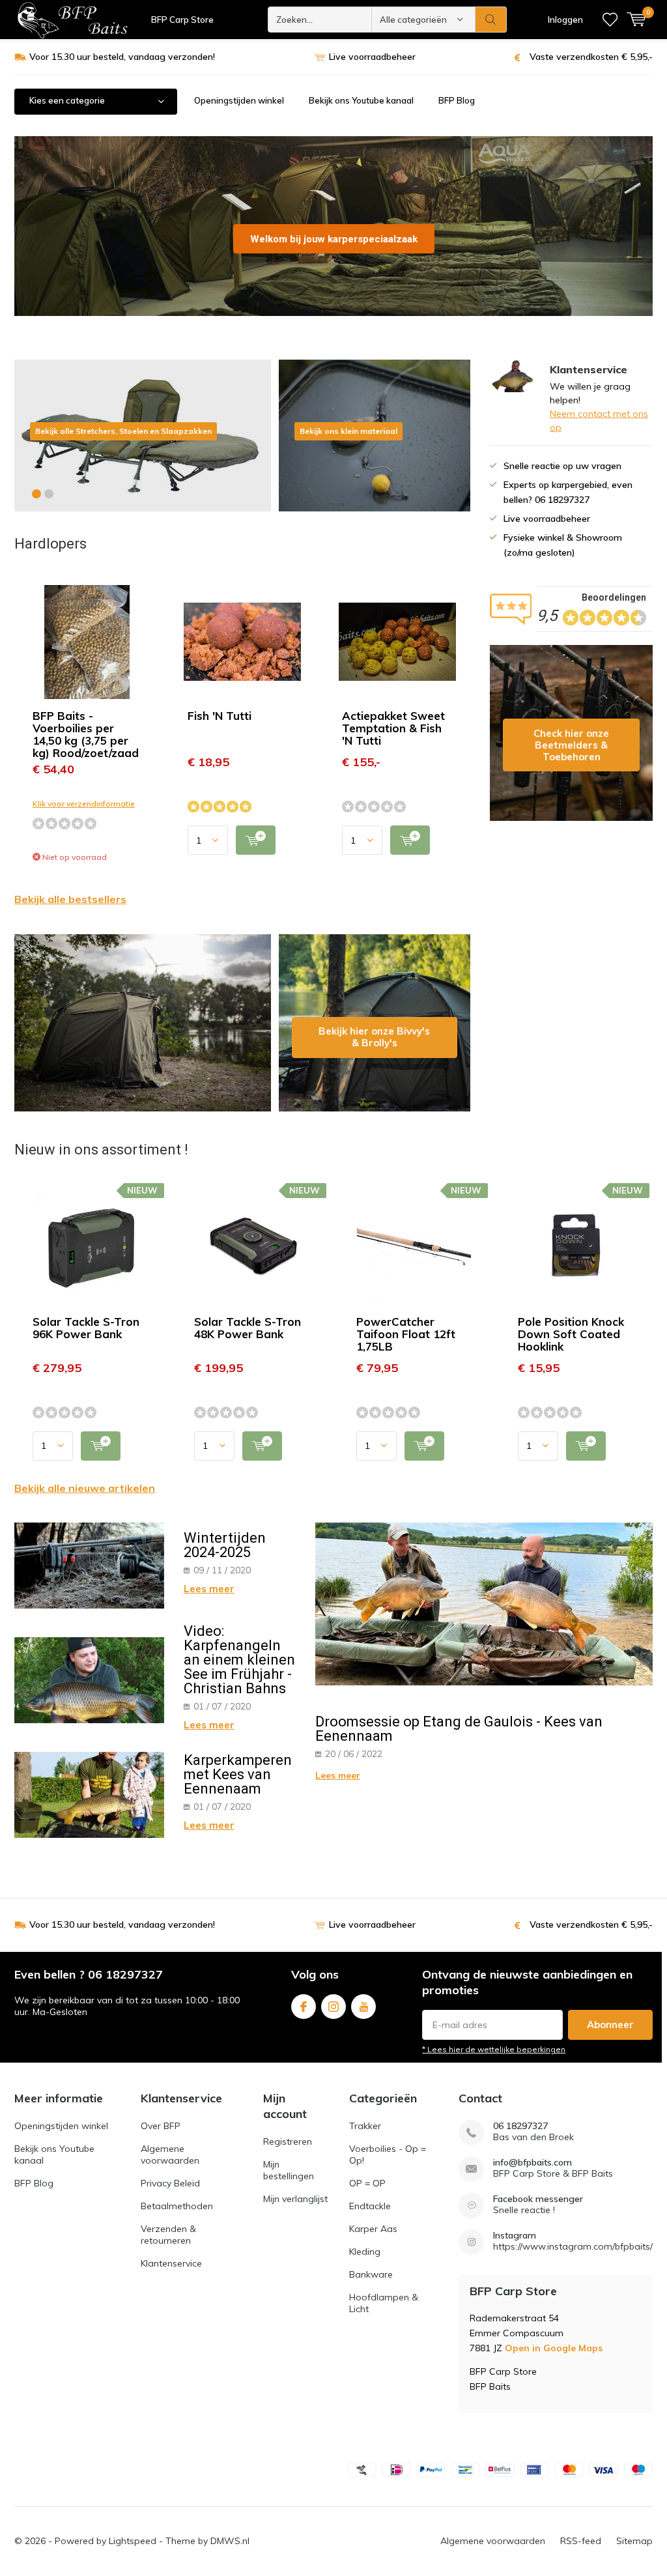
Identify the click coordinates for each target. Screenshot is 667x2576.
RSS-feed (581, 2541)
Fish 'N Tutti (220, 716)
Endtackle (370, 2206)
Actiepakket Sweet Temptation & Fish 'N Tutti (393, 728)
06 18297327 (520, 2126)
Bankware (371, 2274)
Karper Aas (373, 2229)
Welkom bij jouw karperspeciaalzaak (334, 239)
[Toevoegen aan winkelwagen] (256, 840)
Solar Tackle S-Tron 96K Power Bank (86, 1328)
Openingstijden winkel (239, 100)
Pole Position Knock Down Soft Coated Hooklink (571, 1334)
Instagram (333, 2007)
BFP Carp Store (182, 20)
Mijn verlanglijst (295, 2199)
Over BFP (161, 2126)
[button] (36, 494)
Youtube (363, 2007)
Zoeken (491, 20)
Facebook (304, 2007)
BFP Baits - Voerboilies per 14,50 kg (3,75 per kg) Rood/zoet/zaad (86, 734)
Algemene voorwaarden (170, 2154)
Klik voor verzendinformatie (84, 804)
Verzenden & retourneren (168, 2235)
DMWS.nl (230, 2541)
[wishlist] (610, 20)
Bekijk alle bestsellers (70, 899)
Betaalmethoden (177, 2206)
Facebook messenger (538, 2199)
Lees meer (209, 1589)
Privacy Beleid (170, 2183)
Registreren (288, 2141)
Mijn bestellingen (289, 2170)
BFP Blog (457, 100)
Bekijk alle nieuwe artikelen (85, 1488)
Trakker (365, 2126)
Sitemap (634, 2541)
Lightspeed (133, 2541)
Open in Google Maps (554, 2348)
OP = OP (367, 2183)
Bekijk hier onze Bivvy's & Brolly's (375, 1023)
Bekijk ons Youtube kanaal (361, 100)
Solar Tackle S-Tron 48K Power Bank (248, 1328)
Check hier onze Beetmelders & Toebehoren (571, 733)
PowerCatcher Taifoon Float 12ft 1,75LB (406, 1334)
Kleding (365, 2252)
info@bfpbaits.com (532, 2163)
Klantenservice (171, 2263)
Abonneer (610, 2025)
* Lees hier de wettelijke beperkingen (494, 2049)
